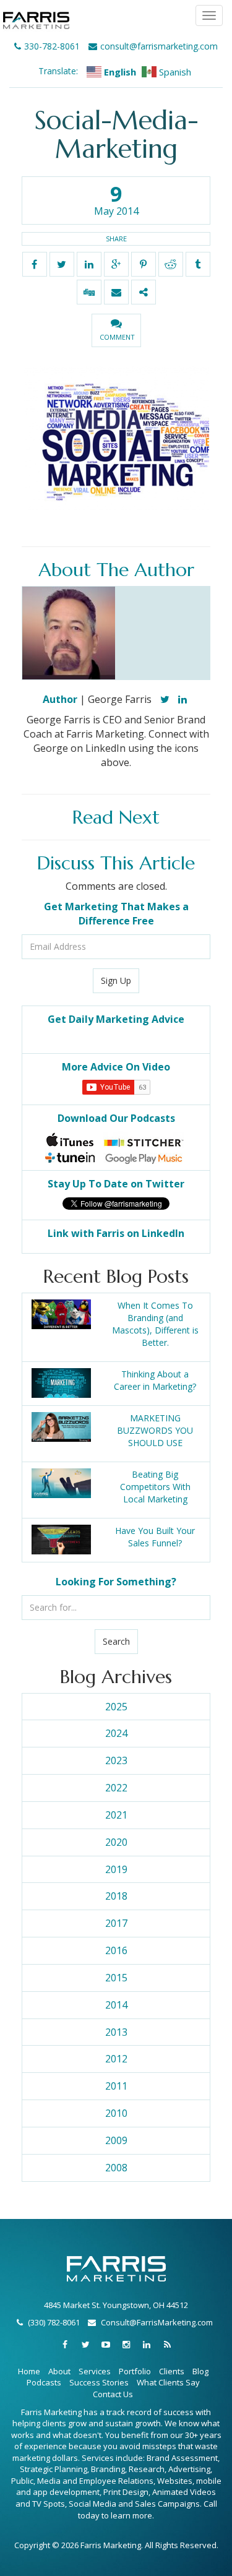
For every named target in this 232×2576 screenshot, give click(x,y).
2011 (116, 2086)
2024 (116, 1733)
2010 (116, 2113)
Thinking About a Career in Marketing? (155, 1380)
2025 (116, 1707)
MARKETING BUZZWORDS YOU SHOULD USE (155, 1430)
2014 (116, 2005)
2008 (116, 2168)
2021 (116, 1815)
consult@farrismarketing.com (159, 46)
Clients (172, 2371)
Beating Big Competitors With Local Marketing (155, 1487)
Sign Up (116, 980)
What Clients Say (168, 2382)
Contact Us (113, 2394)
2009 (116, 2140)
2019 (116, 1869)
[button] (116, 330)
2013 (116, 2032)
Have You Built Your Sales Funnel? (155, 1537)
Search (116, 1641)
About (59, 2371)
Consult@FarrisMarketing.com (157, 2322)
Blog (200, 2371)
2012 (116, 2059)
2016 (116, 1950)
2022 (116, 1788)
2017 (116, 1923)
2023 (116, 1760)
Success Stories (99, 2382)
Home (29, 2371)
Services (95, 2371)
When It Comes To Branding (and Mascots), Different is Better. (155, 1324)
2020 (116, 1842)
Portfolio (135, 2371)
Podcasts (44, 2382)
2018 (116, 1896)
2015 (116, 1978)
